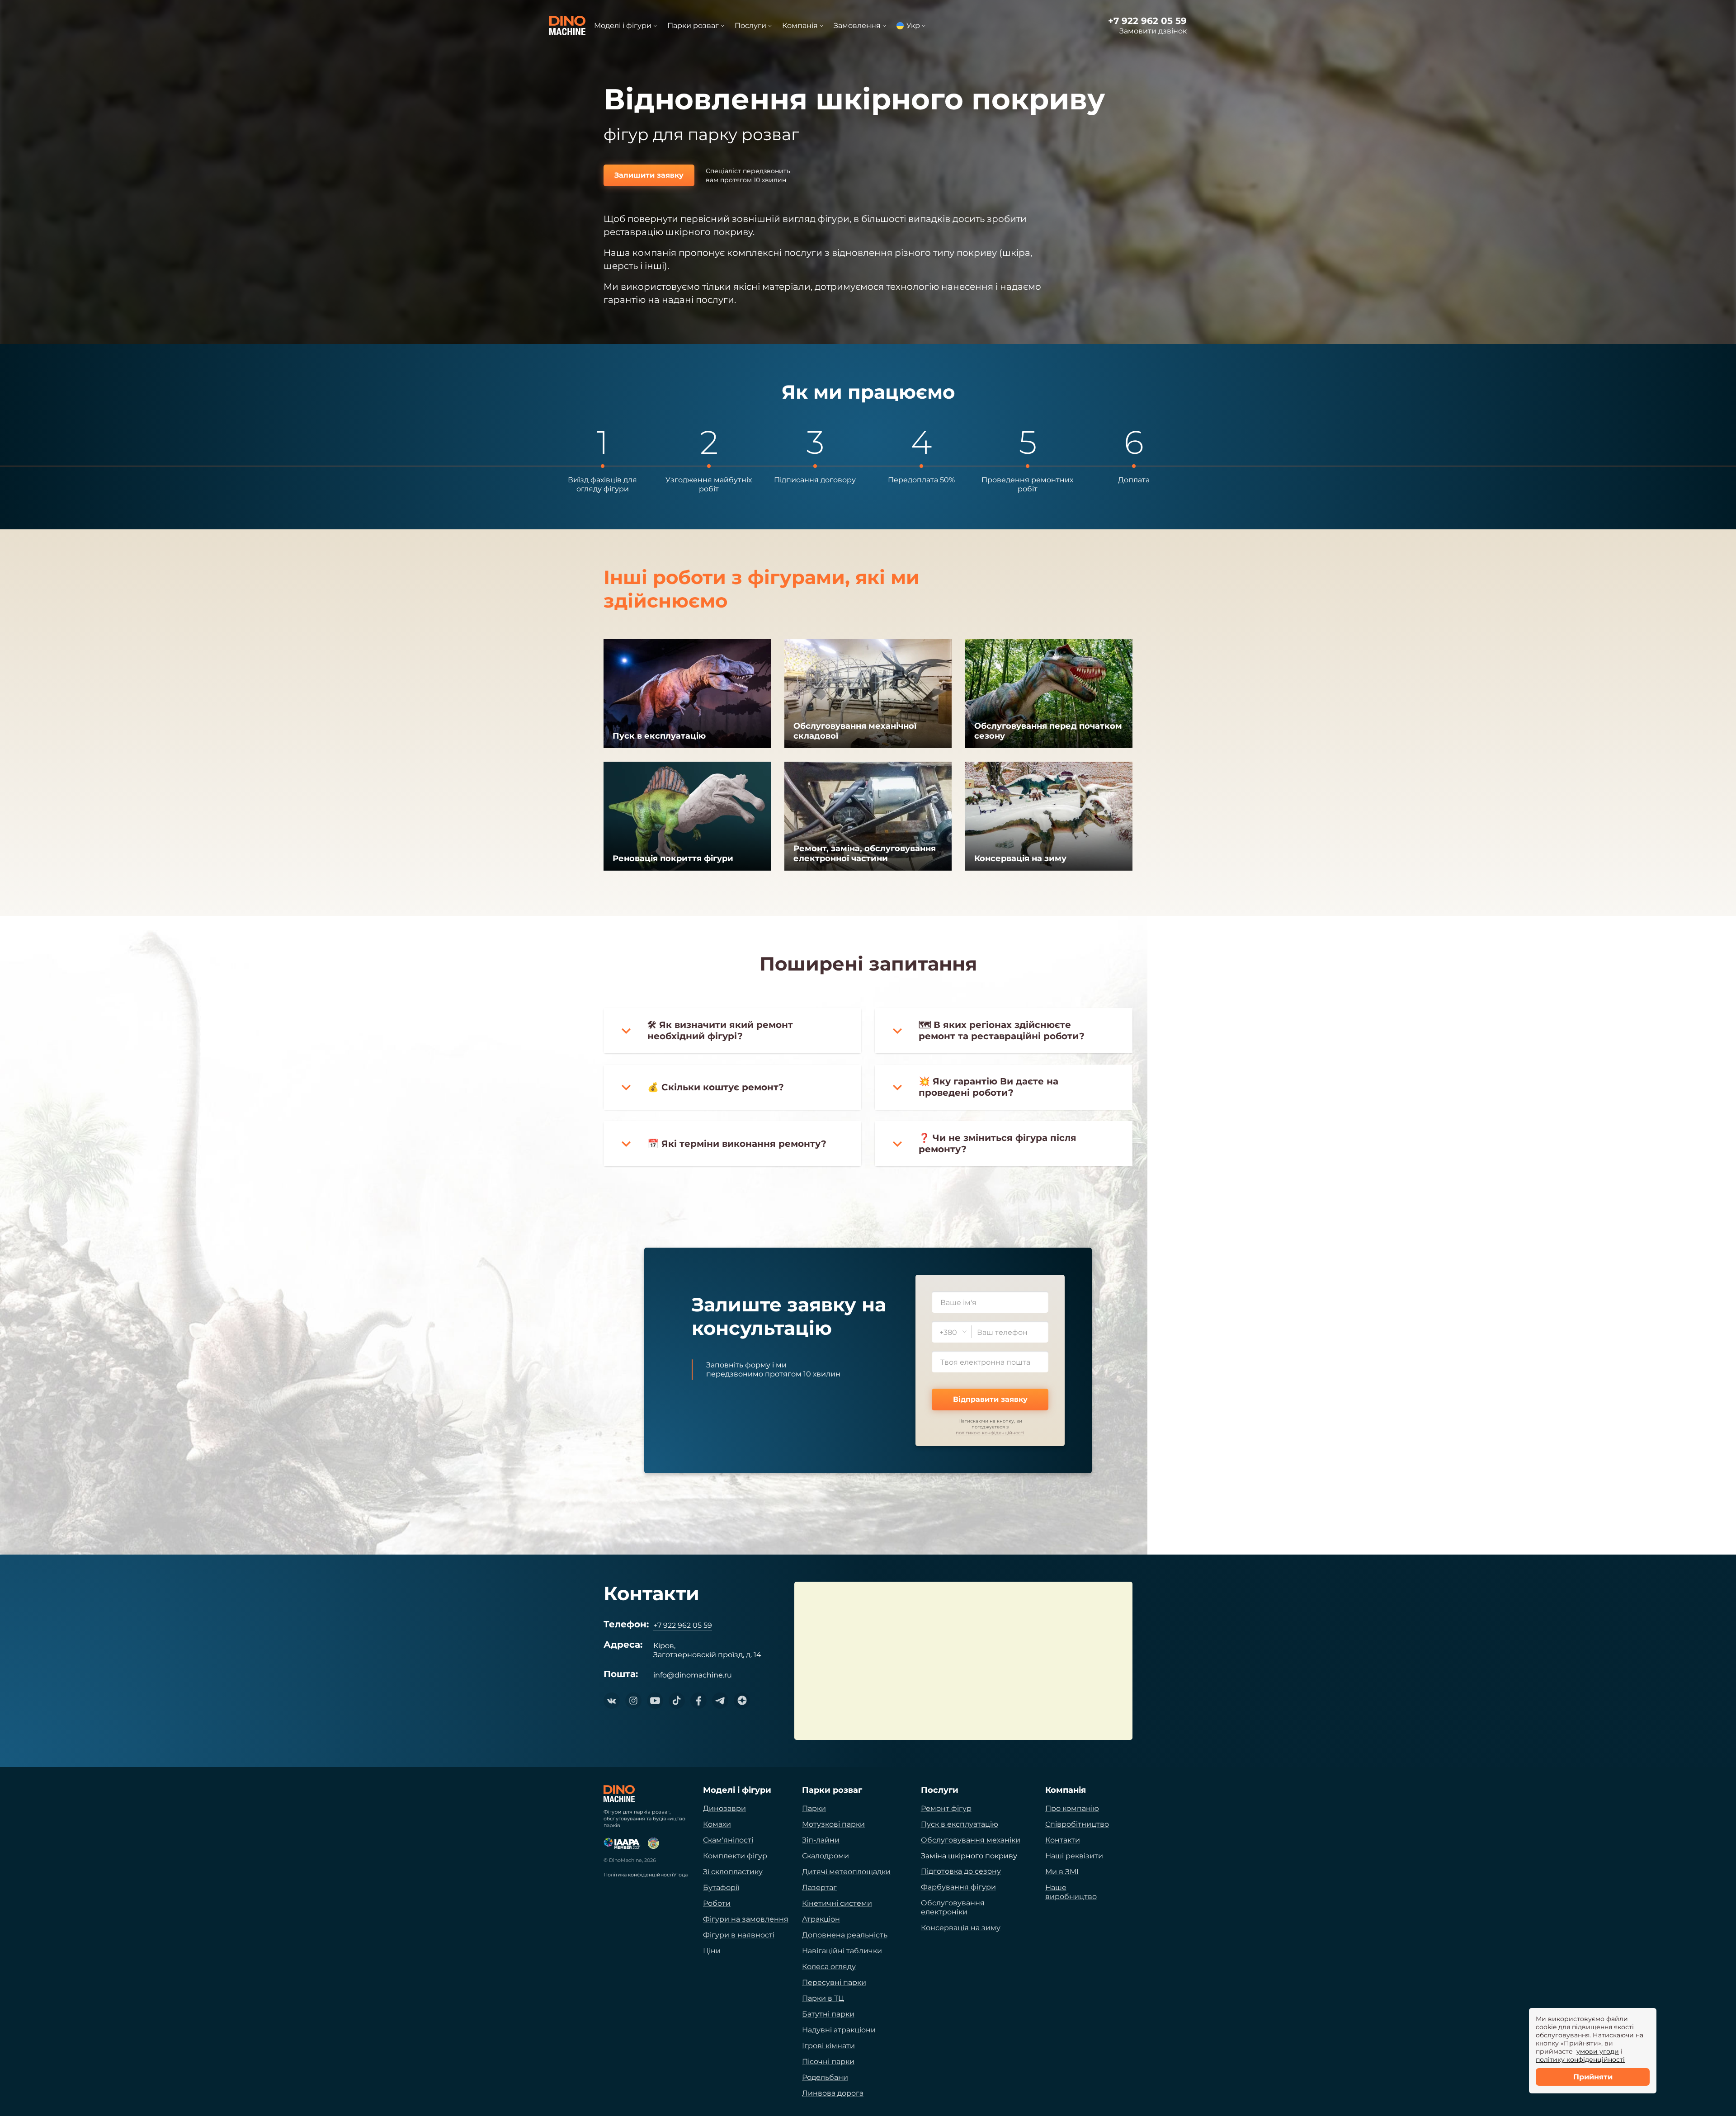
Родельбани (825, 2077)
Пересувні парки (834, 1982)
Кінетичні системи (837, 1903)
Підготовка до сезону (961, 1871)
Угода (680, 1875)
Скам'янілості (728, 1840)
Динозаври (724, 1808)
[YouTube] (655, 1701)
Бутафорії (721, 1887)
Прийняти (1593, 2077)
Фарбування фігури (958, 1887)
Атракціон (821, 1919)
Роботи (717, 1903)
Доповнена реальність (845, 1935)
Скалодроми (826, 1856)
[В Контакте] (612, 1701)
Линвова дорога (833, 2093)
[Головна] (619, 1794)
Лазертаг (819, 1887)
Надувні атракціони (839, 2030)
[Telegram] (720, 1701)
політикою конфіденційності (990, 1433)
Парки (814, 1808)
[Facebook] (698, 1701)
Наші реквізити (1074, 1856)
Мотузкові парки (833, 1824)
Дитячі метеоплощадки (846, 1872)
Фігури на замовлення (746, 1919)
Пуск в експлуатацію (960, 1824)
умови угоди (1598, 2051)
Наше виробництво (1071, 1892)
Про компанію (1072, 1808)
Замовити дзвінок (1153, 31)
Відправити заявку (990, 1399)
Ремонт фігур (946, 1808)
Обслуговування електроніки (953, 1907)
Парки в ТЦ (823, 1998)
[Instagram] (633, 1701)
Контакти (1063, 1840)
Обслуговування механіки (971, 1840)
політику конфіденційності (1580, 2059)
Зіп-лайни (821, 1840)
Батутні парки (828, 2014)
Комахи (717, 1824)
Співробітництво (1077, 1824)
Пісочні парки (828, 2062)
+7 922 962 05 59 (1147, 21)
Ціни (712, 1951)
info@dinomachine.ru (693, 1675)
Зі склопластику (733, 1872)
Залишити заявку (649, 175)
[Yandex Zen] (742, 1701)
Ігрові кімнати (828, 2046)
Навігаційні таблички (842, 1951)
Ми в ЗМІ (1062, 1872)
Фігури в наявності (739, 1935)
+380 (948, 1332)
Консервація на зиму (961, 1928)
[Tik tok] (677, 1701)
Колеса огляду (829, 1967)
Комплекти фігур (735, 1856)
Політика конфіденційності (638, 1875)
